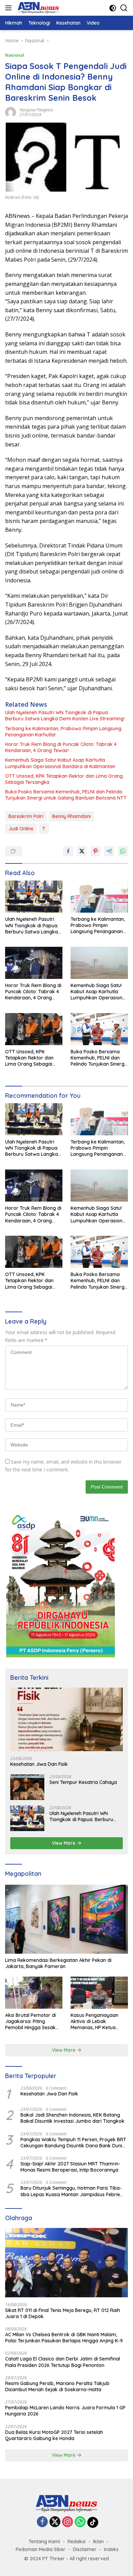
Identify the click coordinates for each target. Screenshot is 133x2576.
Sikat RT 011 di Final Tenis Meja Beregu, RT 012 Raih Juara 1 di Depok (63, 2313)
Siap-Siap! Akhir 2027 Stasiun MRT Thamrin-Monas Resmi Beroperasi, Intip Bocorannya (70, 2167)
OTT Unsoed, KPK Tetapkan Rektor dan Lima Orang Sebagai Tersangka (64, 779)
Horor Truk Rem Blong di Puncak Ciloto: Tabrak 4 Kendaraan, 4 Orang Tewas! (61, 747)
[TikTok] (93, 2522)
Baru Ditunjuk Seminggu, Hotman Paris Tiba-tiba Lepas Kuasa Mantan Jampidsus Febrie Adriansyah (71, 2191)
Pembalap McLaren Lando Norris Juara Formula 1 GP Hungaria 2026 (65, 2411)
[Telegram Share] (109, 851)
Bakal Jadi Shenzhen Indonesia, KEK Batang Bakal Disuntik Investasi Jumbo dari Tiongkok (72, 2118)
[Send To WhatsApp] (123, 851)
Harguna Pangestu (36, 110)
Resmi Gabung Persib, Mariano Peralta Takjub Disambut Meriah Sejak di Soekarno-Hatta (57, 2386)
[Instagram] (68, 2522)
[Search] (124, 8)
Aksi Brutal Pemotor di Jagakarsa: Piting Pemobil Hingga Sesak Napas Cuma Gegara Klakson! (31, 2021)
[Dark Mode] (113, 8)
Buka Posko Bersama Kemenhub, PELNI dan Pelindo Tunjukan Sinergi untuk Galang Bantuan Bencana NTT (66, 795)
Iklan (98, 2542)
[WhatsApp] (80, 2522)
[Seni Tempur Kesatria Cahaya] (27, 1787)
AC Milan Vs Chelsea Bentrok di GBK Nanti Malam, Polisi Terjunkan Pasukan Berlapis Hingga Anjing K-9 (64, 2338)
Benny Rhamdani (71, 816)
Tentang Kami (44, 2542)
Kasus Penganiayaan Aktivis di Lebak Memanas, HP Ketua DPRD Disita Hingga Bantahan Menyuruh (94, 2021)
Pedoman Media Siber (41, 2549)
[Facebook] (42, 2522)
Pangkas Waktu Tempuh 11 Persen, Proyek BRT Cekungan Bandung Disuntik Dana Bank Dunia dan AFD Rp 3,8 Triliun (73, 2143)
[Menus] (10, 8)
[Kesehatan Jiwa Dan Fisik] (66, 1719)
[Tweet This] (82, 851)
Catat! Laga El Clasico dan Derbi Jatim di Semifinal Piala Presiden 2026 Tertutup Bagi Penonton (63, 2362)
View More (64, 1843)
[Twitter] (55, 2522)
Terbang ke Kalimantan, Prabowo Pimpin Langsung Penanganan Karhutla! (63, 732)
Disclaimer (85, 2549)
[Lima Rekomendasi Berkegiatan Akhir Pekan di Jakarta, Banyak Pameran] (66, 1919)
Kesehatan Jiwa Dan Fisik (39, 1764)
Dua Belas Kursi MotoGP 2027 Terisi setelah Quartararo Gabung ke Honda (54, 2435)
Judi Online (21, 829)
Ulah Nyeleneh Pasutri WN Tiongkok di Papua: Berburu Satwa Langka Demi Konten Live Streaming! (65, 716)
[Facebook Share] (68, 851)
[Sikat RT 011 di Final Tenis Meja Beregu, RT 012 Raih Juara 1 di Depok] (66, 2263)
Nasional (15, 55)
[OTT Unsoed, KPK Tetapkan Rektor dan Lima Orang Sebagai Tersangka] (34, 1029)
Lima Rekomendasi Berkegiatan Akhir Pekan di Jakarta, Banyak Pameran (58, 1963)
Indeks (111, 2549)
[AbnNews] (38, 8)
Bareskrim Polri (26, 816)
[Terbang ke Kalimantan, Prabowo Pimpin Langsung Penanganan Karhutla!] (99, 897)
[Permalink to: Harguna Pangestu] (11, 112)
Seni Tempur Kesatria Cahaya (83, 1782)
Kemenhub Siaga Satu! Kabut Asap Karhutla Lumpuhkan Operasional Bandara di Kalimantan (60, 763)
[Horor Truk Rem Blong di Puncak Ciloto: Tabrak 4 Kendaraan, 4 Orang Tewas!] (34, 963)
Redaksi (77, 2542)
